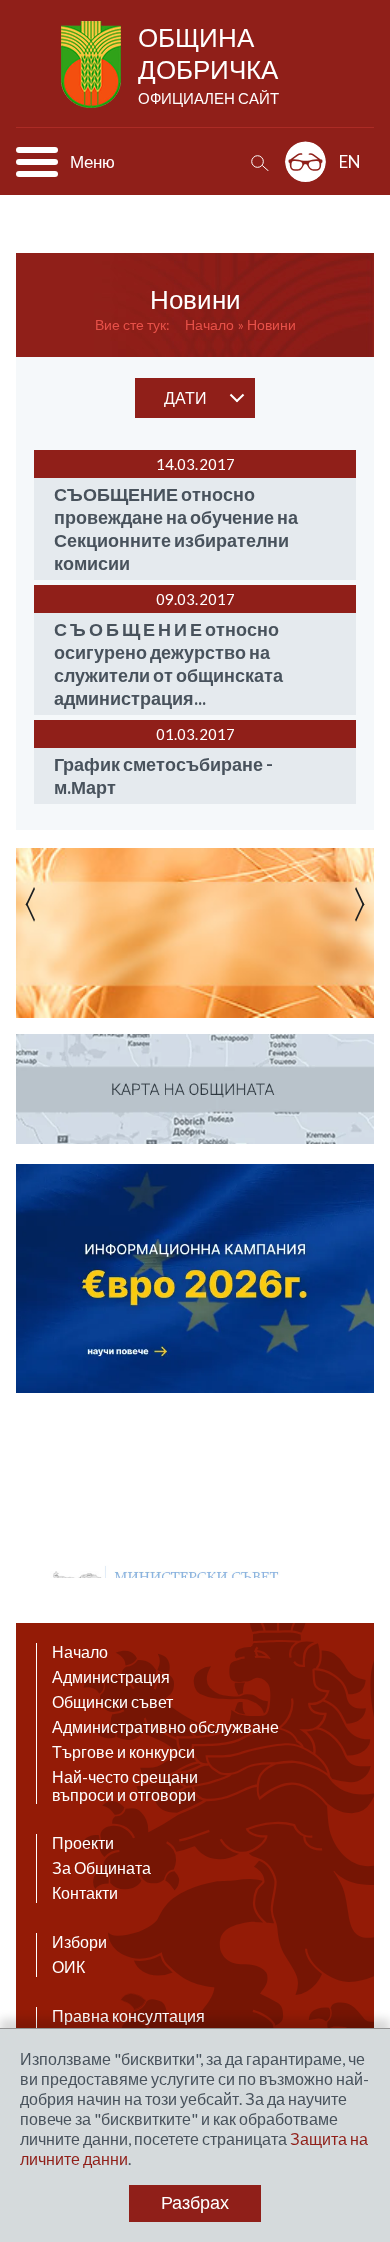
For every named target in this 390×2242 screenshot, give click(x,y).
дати (185, 397)
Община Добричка (208, 64)
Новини (271, 324)
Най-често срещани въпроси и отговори (125, 1786)
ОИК (68, 1967)
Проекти (83, 1843)
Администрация (111, 1677)
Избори (79, 1942)
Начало (209, 324)
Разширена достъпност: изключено (305, 161)
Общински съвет (112, 1702)
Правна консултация (128, 2016)
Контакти (85, 1893)
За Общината (101, 1868)
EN (350, 161)
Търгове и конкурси (123, 1752)
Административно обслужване (165, 1727)
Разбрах (195, 2203)
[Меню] (37, 162)
